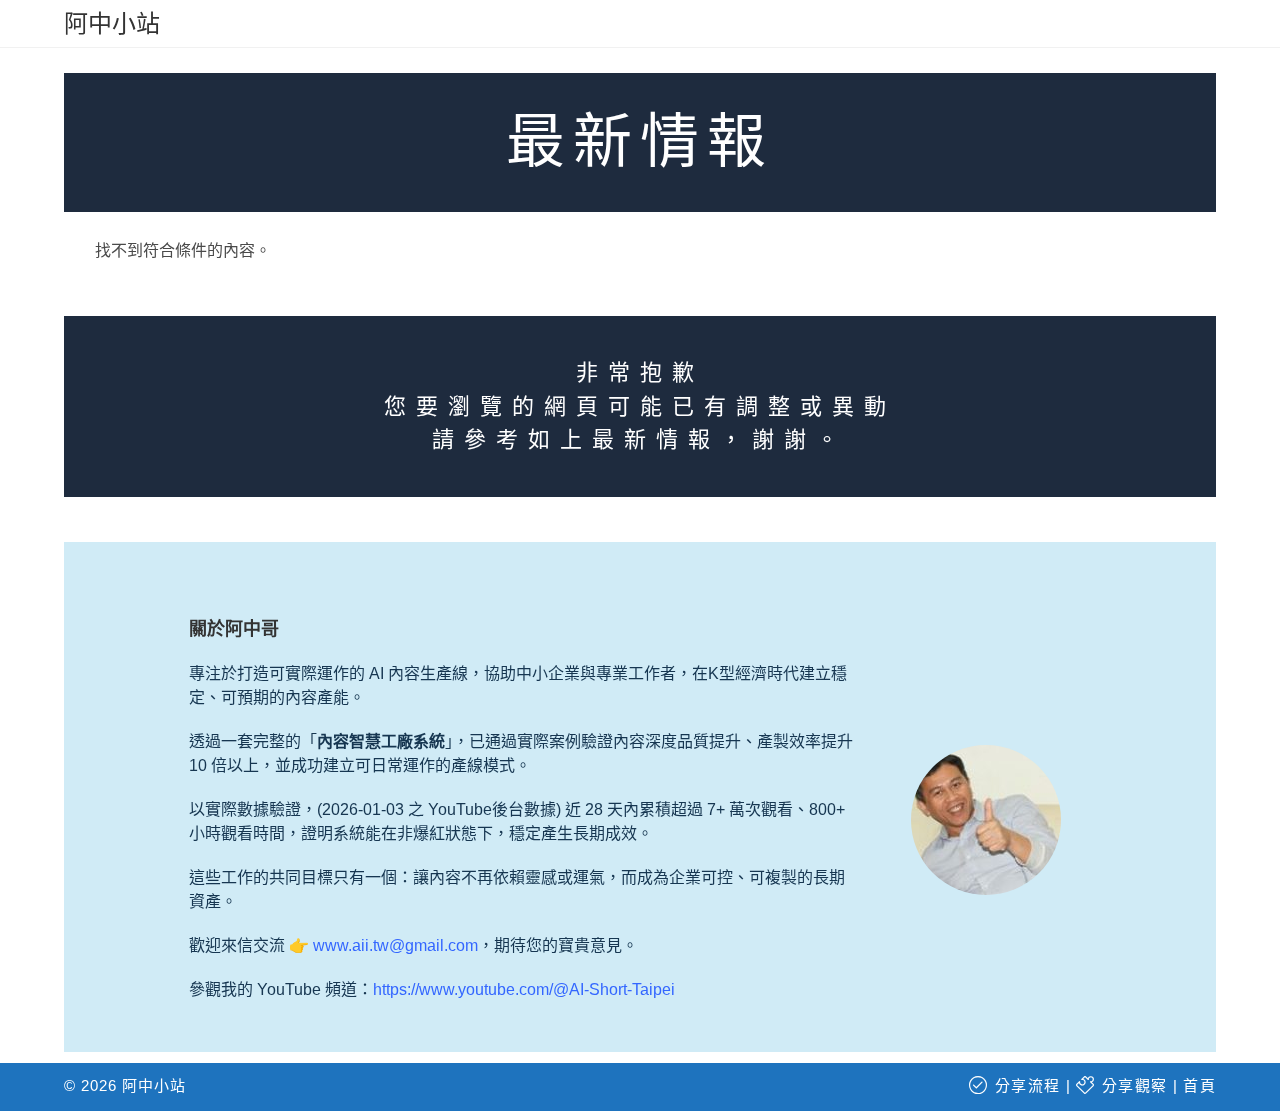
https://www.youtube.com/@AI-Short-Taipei (524, 989)
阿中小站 (112, 23)
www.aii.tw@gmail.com (395, 945)
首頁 (1199, 1085)
